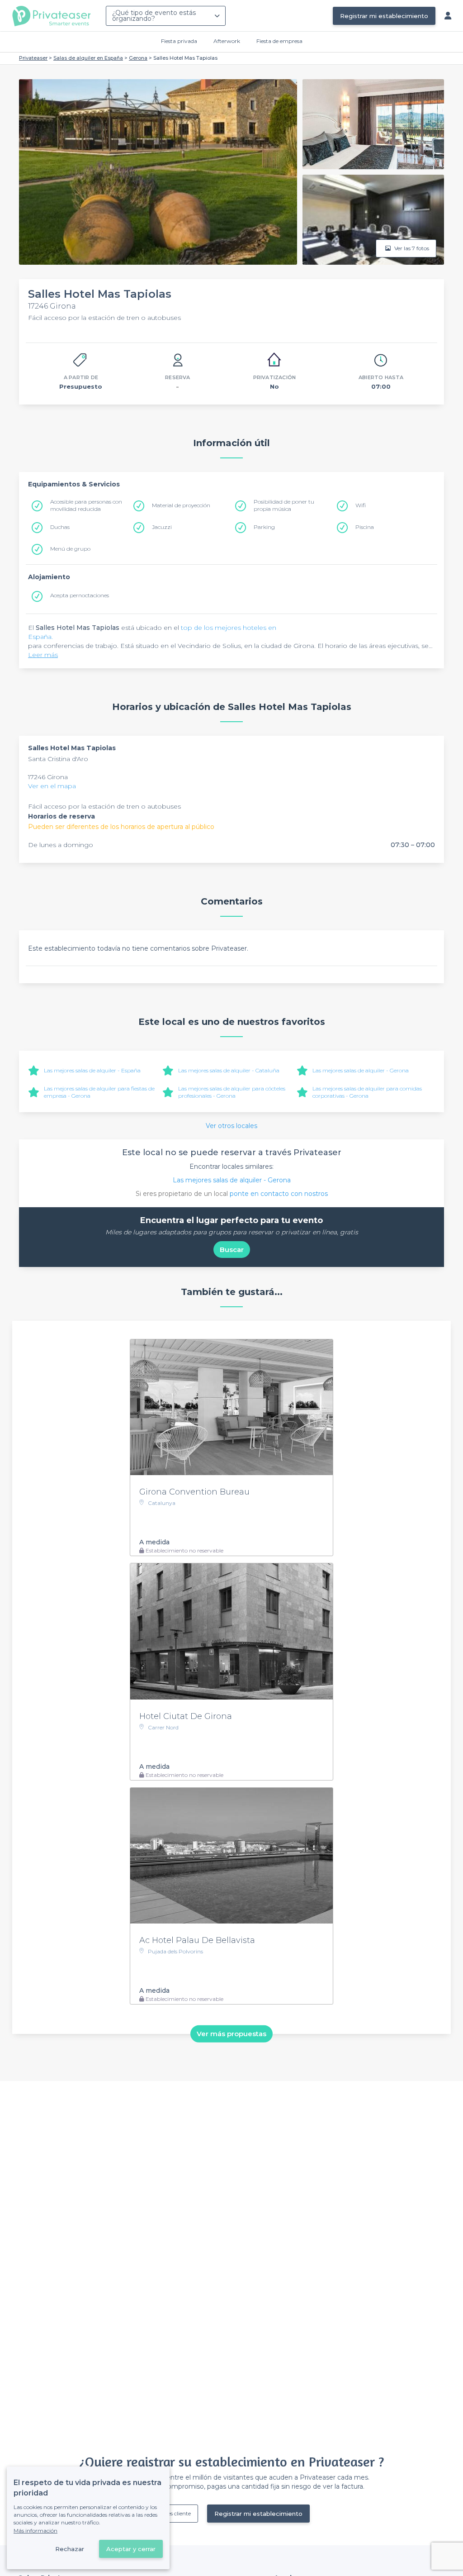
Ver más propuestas (231, 2034)
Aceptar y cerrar (131, 2549)
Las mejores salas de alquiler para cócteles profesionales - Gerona (232, 1092)
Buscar (232, 1250)
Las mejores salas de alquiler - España (92, 1070)
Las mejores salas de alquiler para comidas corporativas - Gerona (367, 1092)
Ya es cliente (176, 2513)
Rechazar (70, 2549)
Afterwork (227, 41)
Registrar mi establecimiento (384, 16)
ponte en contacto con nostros (279, 1194)
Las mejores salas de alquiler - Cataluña (229, 1070)
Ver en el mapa (52, 786)
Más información (35, 2531)
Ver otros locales (231, 1126)
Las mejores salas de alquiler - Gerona (361, 1070)
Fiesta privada (179, 41)
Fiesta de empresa (279, 41)
